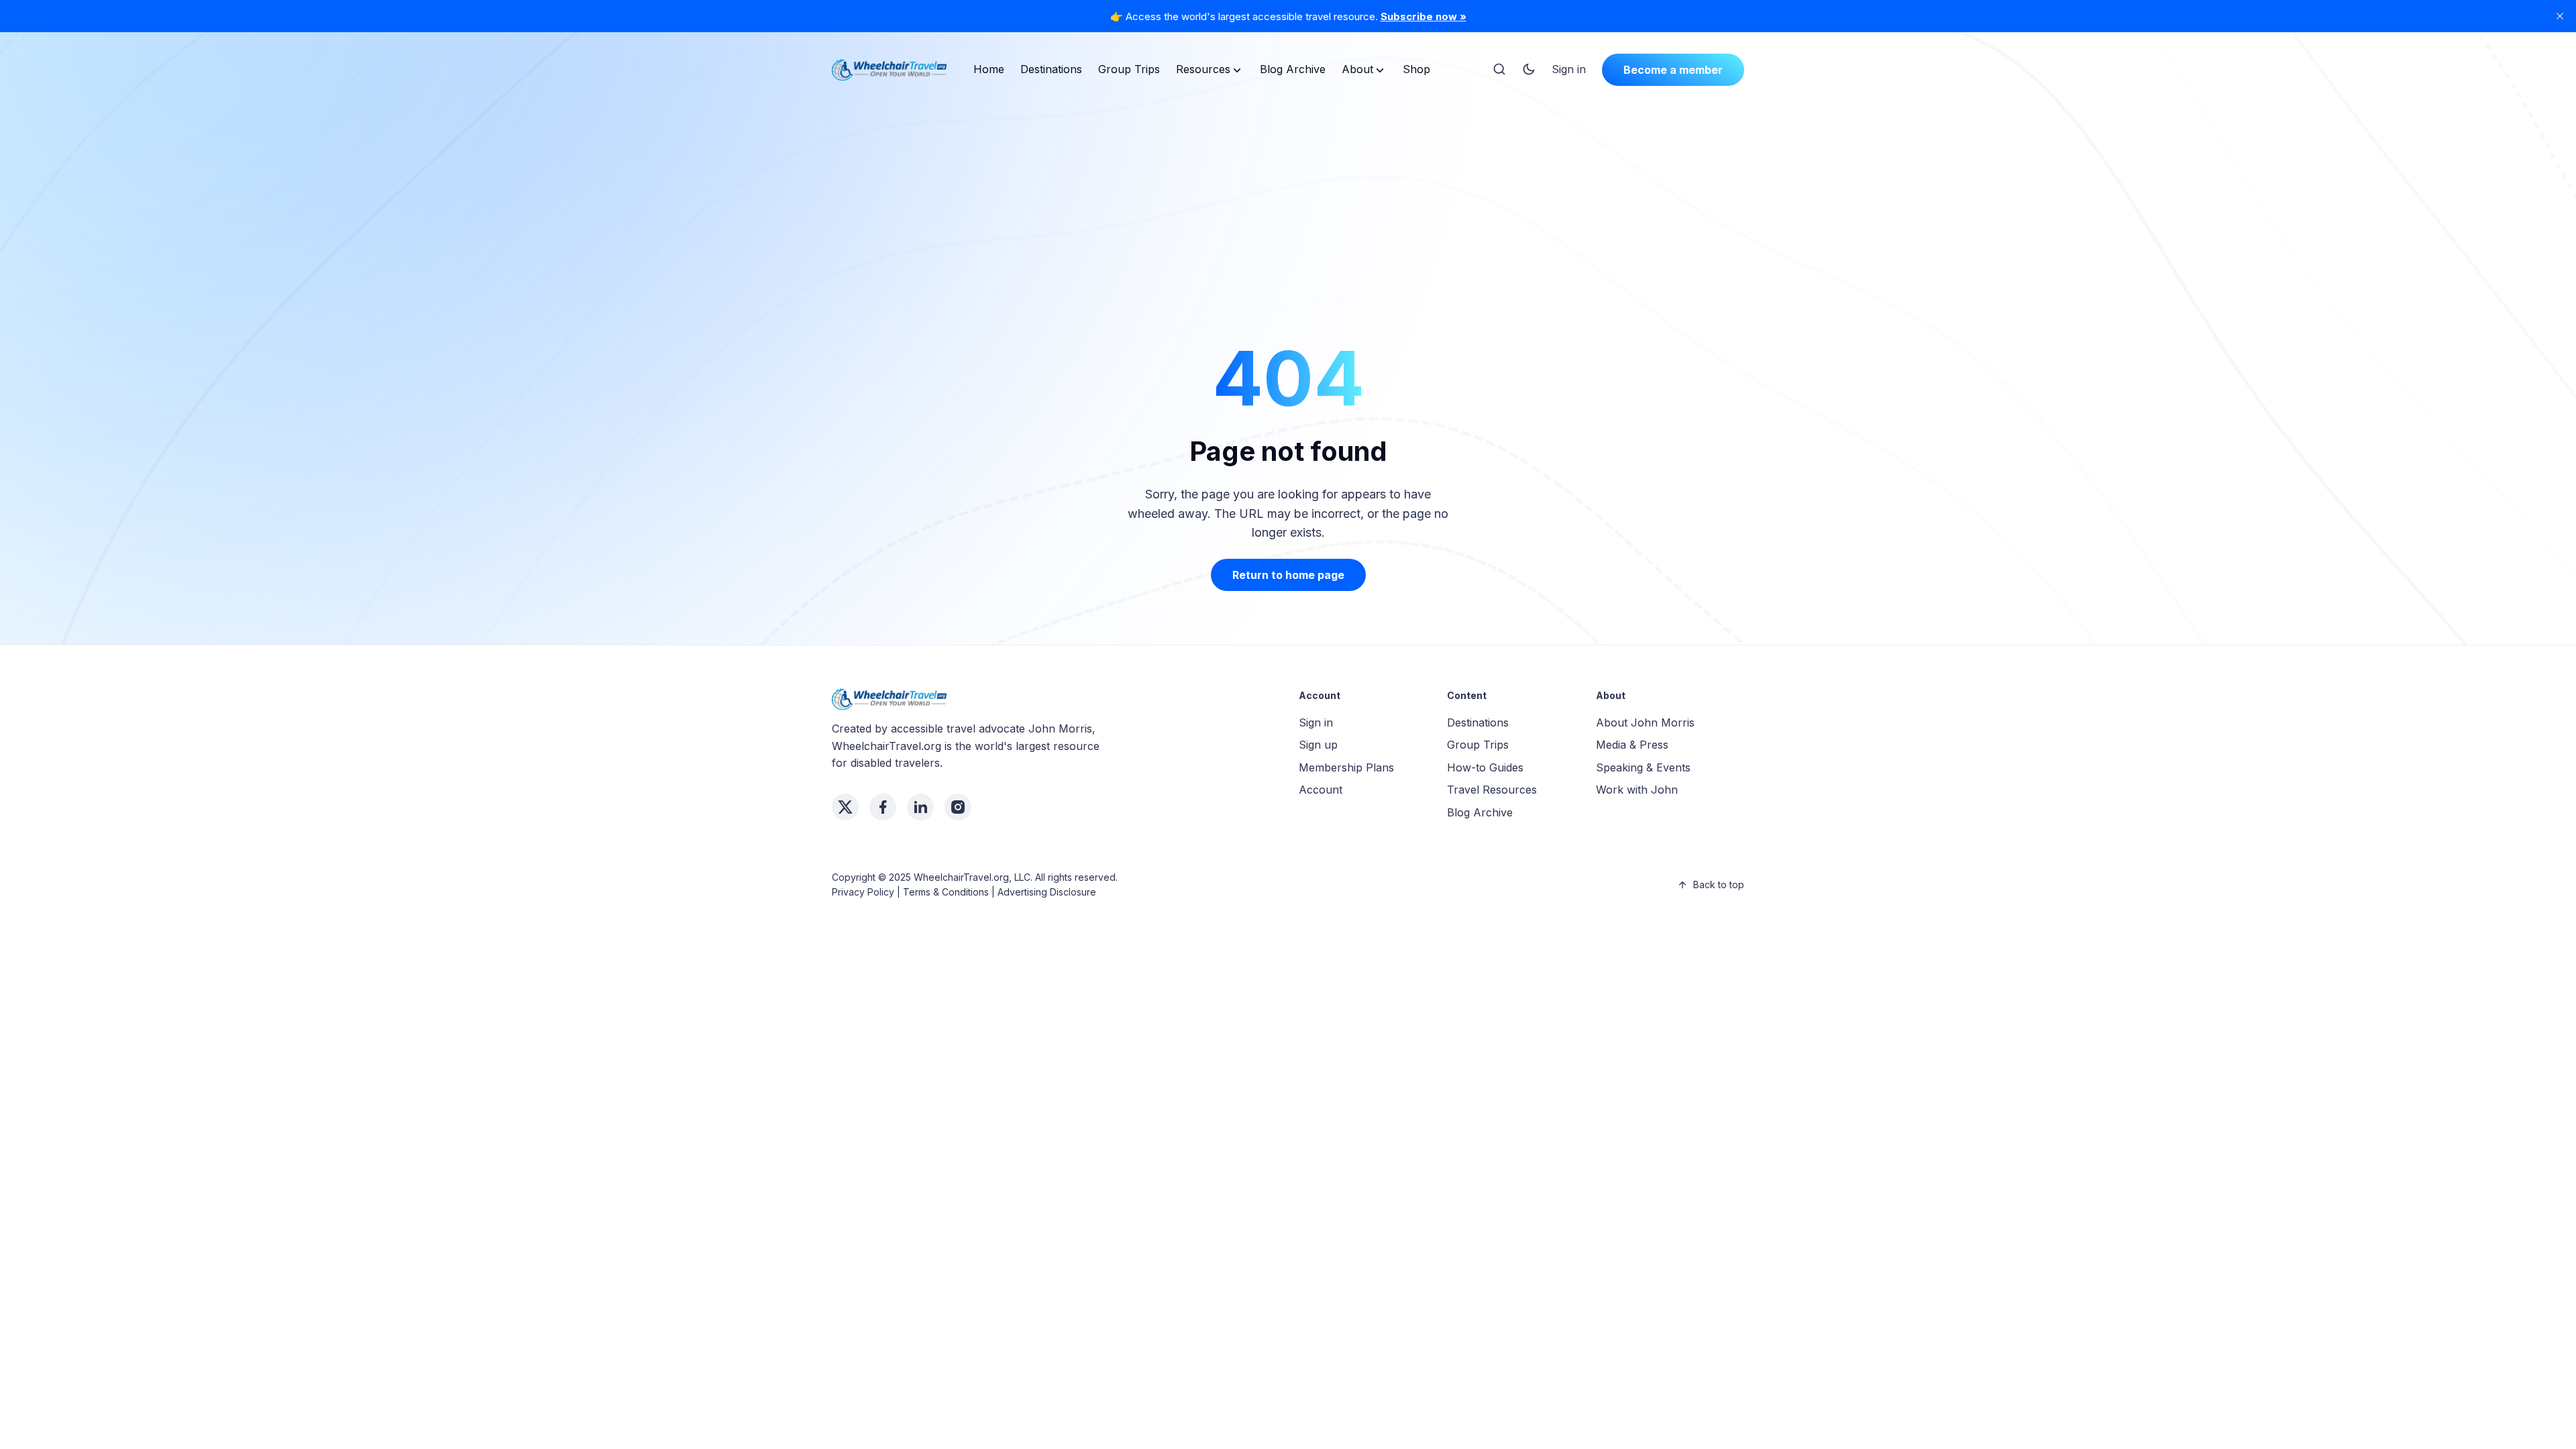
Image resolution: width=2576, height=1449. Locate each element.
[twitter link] (845, 807)
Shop (1416, 69)
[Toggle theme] (1529, 70)
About (1357, 69)
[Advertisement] (1288, 197)
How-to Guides (1485, 767)
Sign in (1569, 69)
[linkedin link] (920, 807)
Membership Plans (1346, 767)
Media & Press (1632, 745)
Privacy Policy (863, 892)
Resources (1203, 69)
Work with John (1637, 790)
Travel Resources (1492, 790)
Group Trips (1129, 69)
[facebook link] (883, 807)
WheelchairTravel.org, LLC (972, 877)
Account (1321, 790)
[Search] (1499, 70)
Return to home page (1288, 575)
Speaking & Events (1643, 767)
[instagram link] (958, 807)
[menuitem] (989, 70)
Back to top (1719, 884)
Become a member (1673, 70)
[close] (2560, 16)
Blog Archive (1293, 69)
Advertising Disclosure (1047, 892)
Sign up (1318, 745)
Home (989, 69)
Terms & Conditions (946, 892)
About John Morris (1645, 722)
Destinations (1051, 69)
